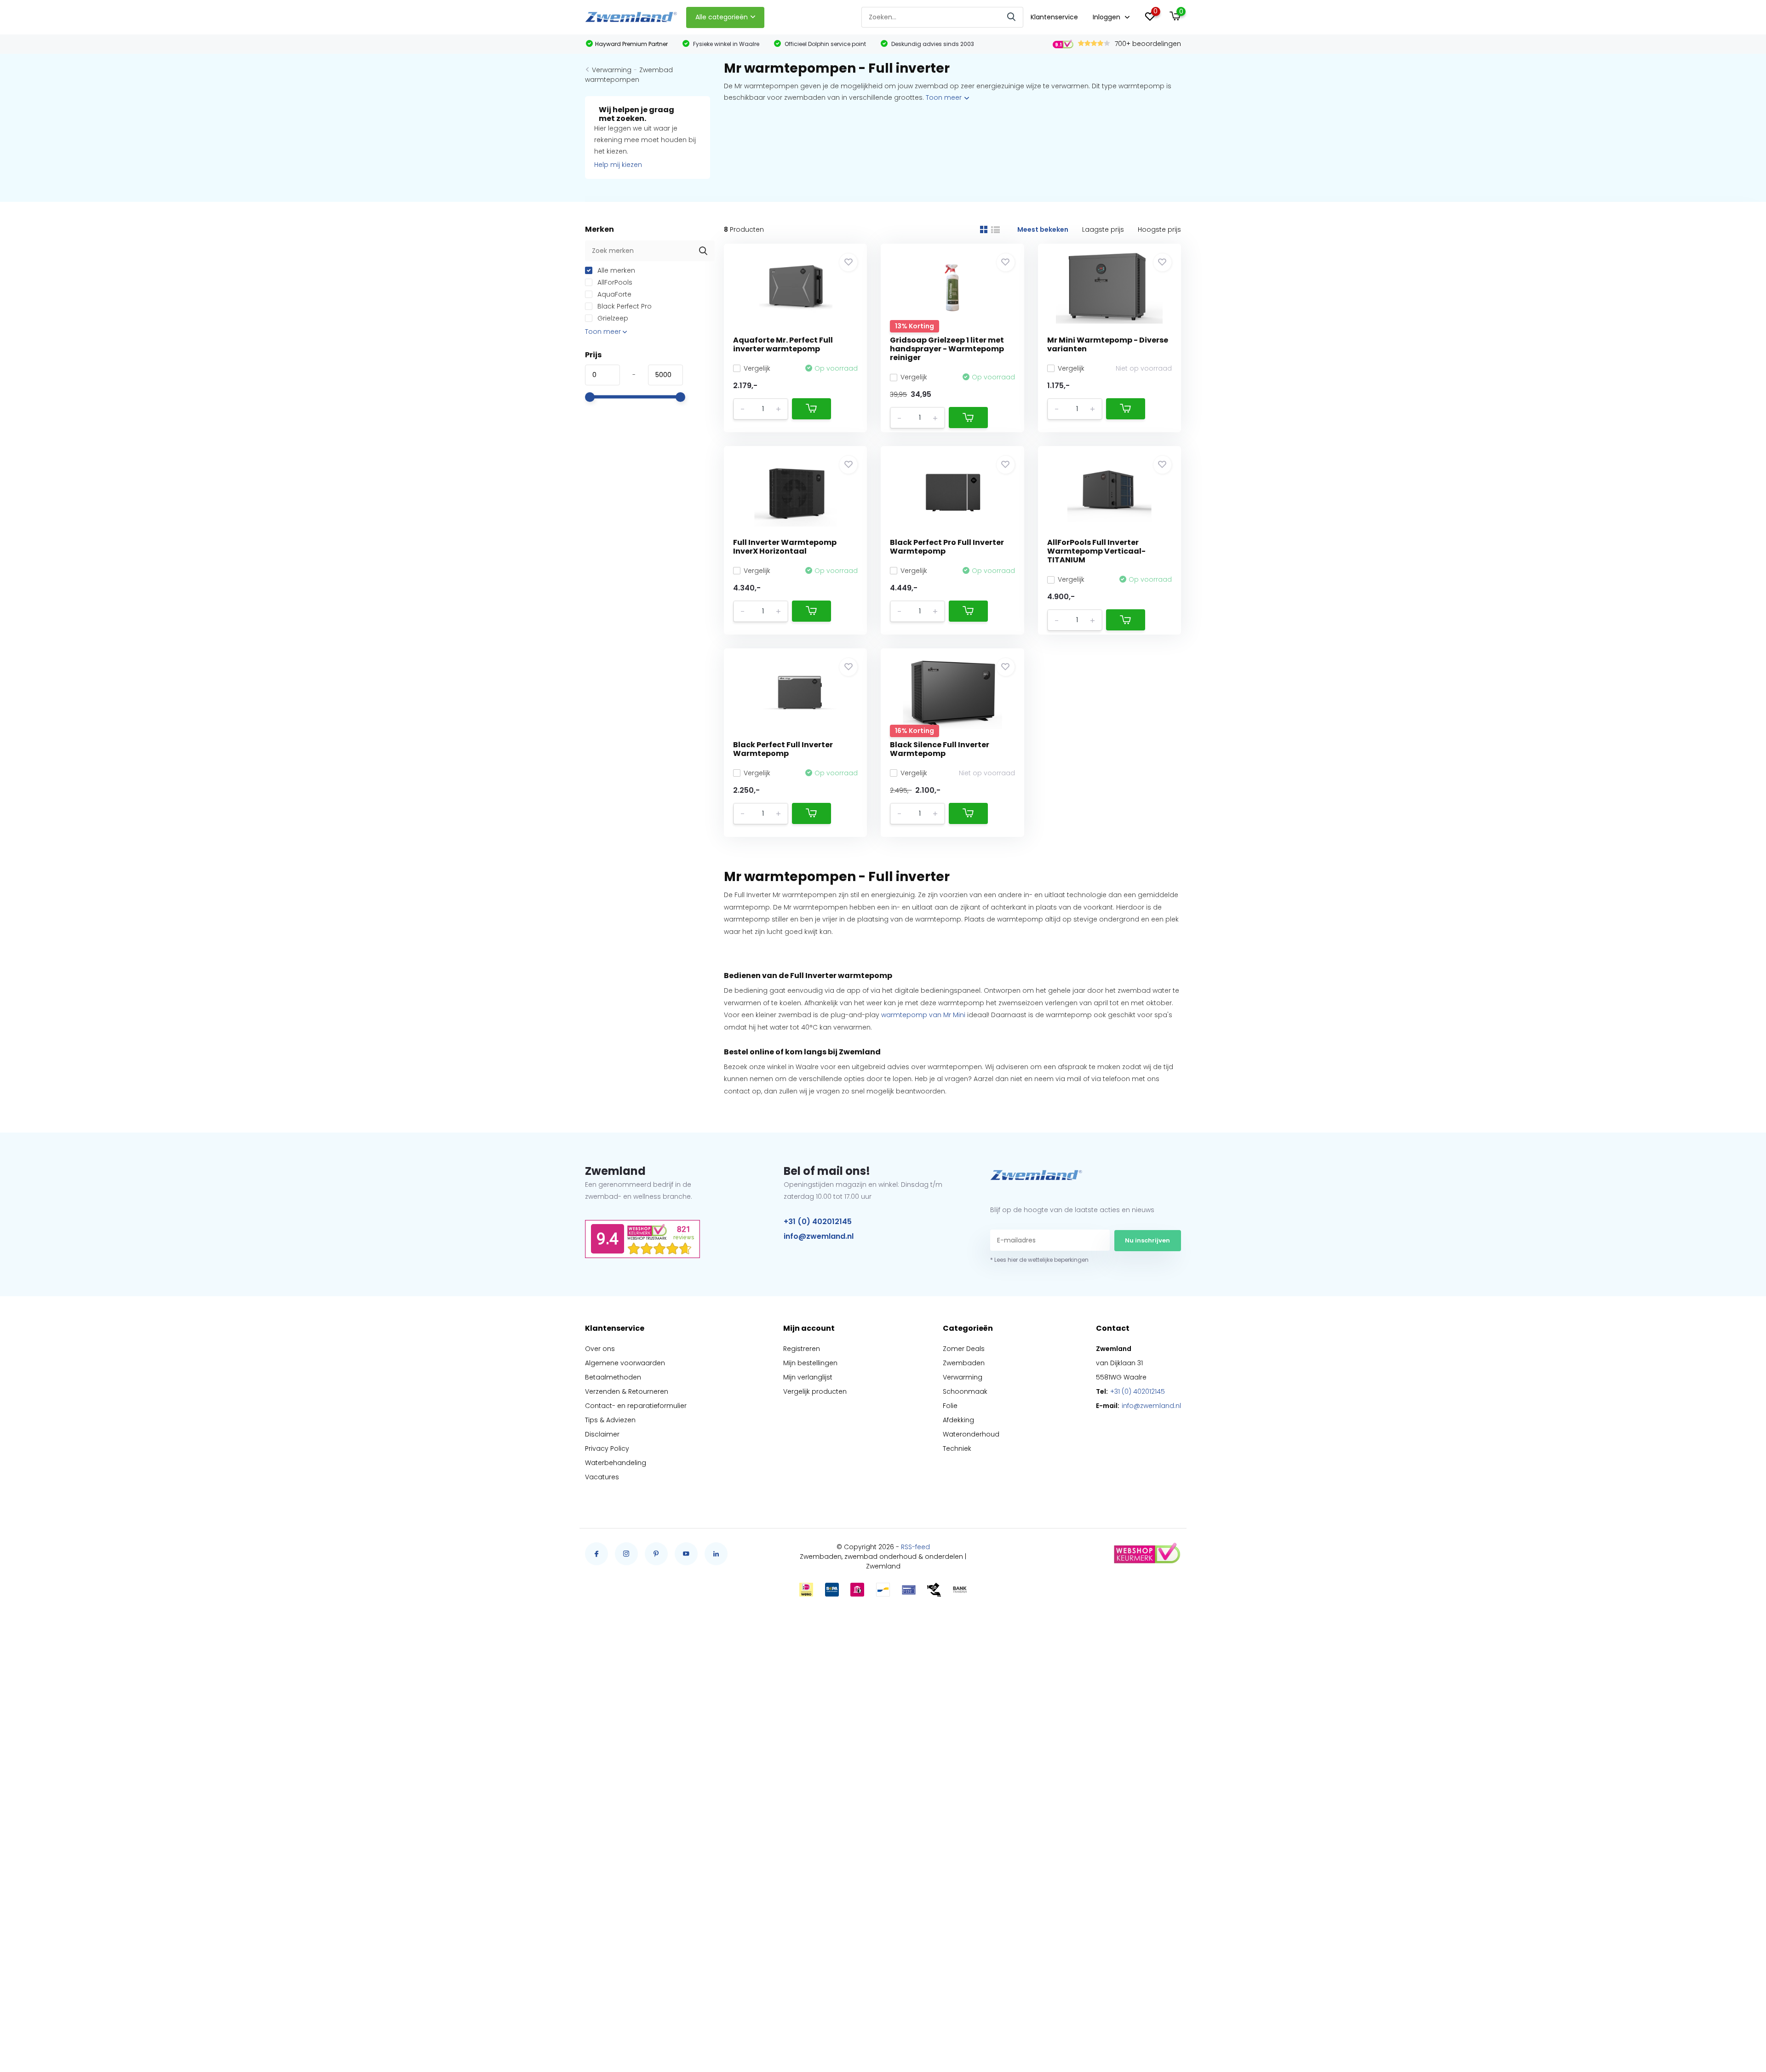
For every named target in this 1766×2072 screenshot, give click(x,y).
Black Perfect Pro (624, 306)
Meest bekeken (1043, 229)
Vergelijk (757, 368)
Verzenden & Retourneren (627, 1391)
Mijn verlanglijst (808, 1377)
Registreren (802, 1349)
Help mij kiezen (618, 165)
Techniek (957, 1448)
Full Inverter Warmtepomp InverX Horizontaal (785, 547)
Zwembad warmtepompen (629, 75)
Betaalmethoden (613, 1377)
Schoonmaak (965, 1391)
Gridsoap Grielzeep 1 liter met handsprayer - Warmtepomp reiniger (947, 349)
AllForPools (614, 282)
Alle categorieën (722, 17)
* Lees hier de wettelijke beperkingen (1039, 1260)
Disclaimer (602, 1434)
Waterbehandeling (616, 1463)
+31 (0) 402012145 (818, 1222)
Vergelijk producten (815, 1391)
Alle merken (615, 270)
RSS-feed (915, 1547)
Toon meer (945, 97)
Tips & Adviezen (610, 1420)
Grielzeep (612, 318)
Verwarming (612, 70)
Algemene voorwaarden (625, 1363)
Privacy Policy (607, 1448)
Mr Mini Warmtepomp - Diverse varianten (1108, 344)
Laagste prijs (1103, 229)
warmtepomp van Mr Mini (923, 1015)
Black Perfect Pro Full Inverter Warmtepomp (947, 547)
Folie (950, 1406)
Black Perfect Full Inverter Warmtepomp (783, 749)
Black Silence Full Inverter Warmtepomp (940, 749)
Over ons (600, 1349)
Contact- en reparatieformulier (636, 1406)
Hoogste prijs (1159, 229)
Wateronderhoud (971, 1434)
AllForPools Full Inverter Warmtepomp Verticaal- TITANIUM (1096, 551)
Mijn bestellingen (810, 1363)
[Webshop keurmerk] (1147, 1554)
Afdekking (958, 1420)
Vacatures (602, 1477)
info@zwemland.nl (819, 1236)
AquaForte (614, 294)
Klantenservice (1054, 17)
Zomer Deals (964, 1349)
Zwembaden (964, 1363)
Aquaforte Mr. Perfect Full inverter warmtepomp (783, 344)
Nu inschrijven (1147, 1240)
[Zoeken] (1012, 17)
